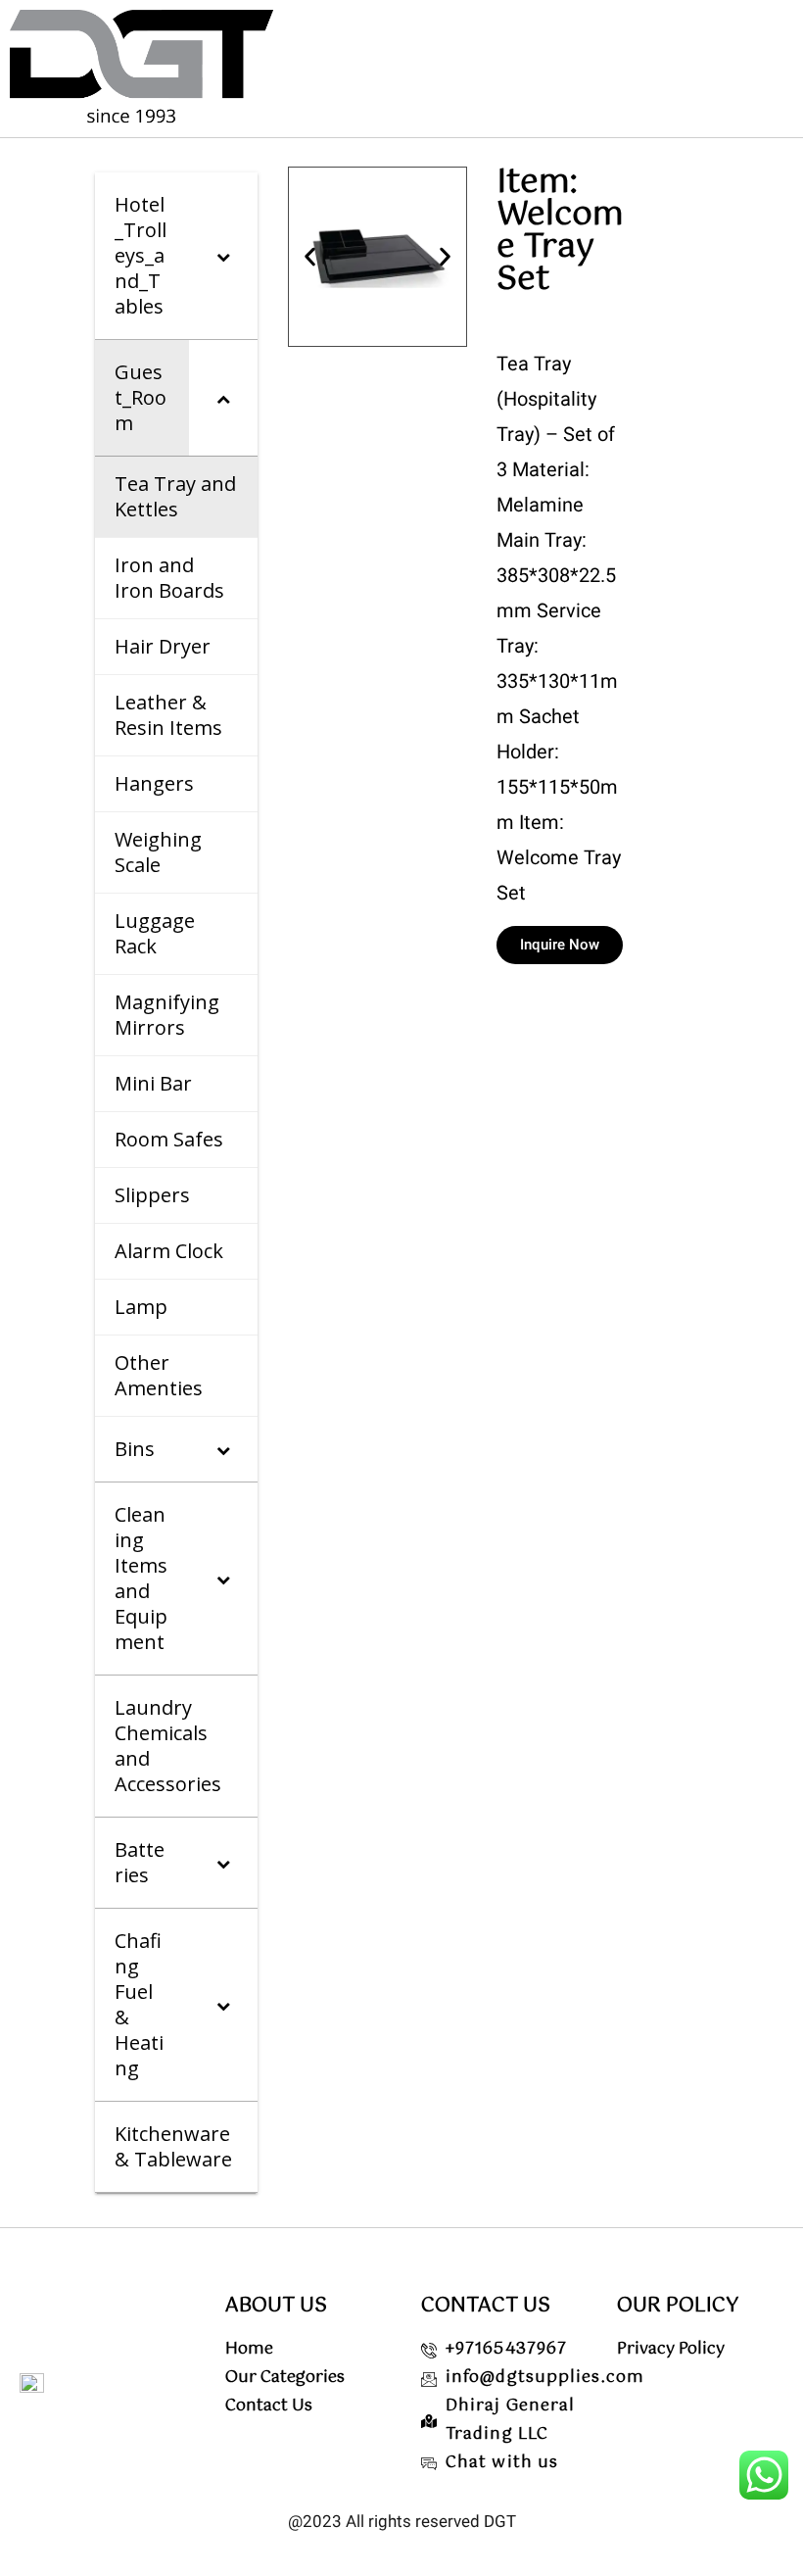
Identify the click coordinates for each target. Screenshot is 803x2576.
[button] (310, 257)
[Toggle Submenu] (223, 256)
